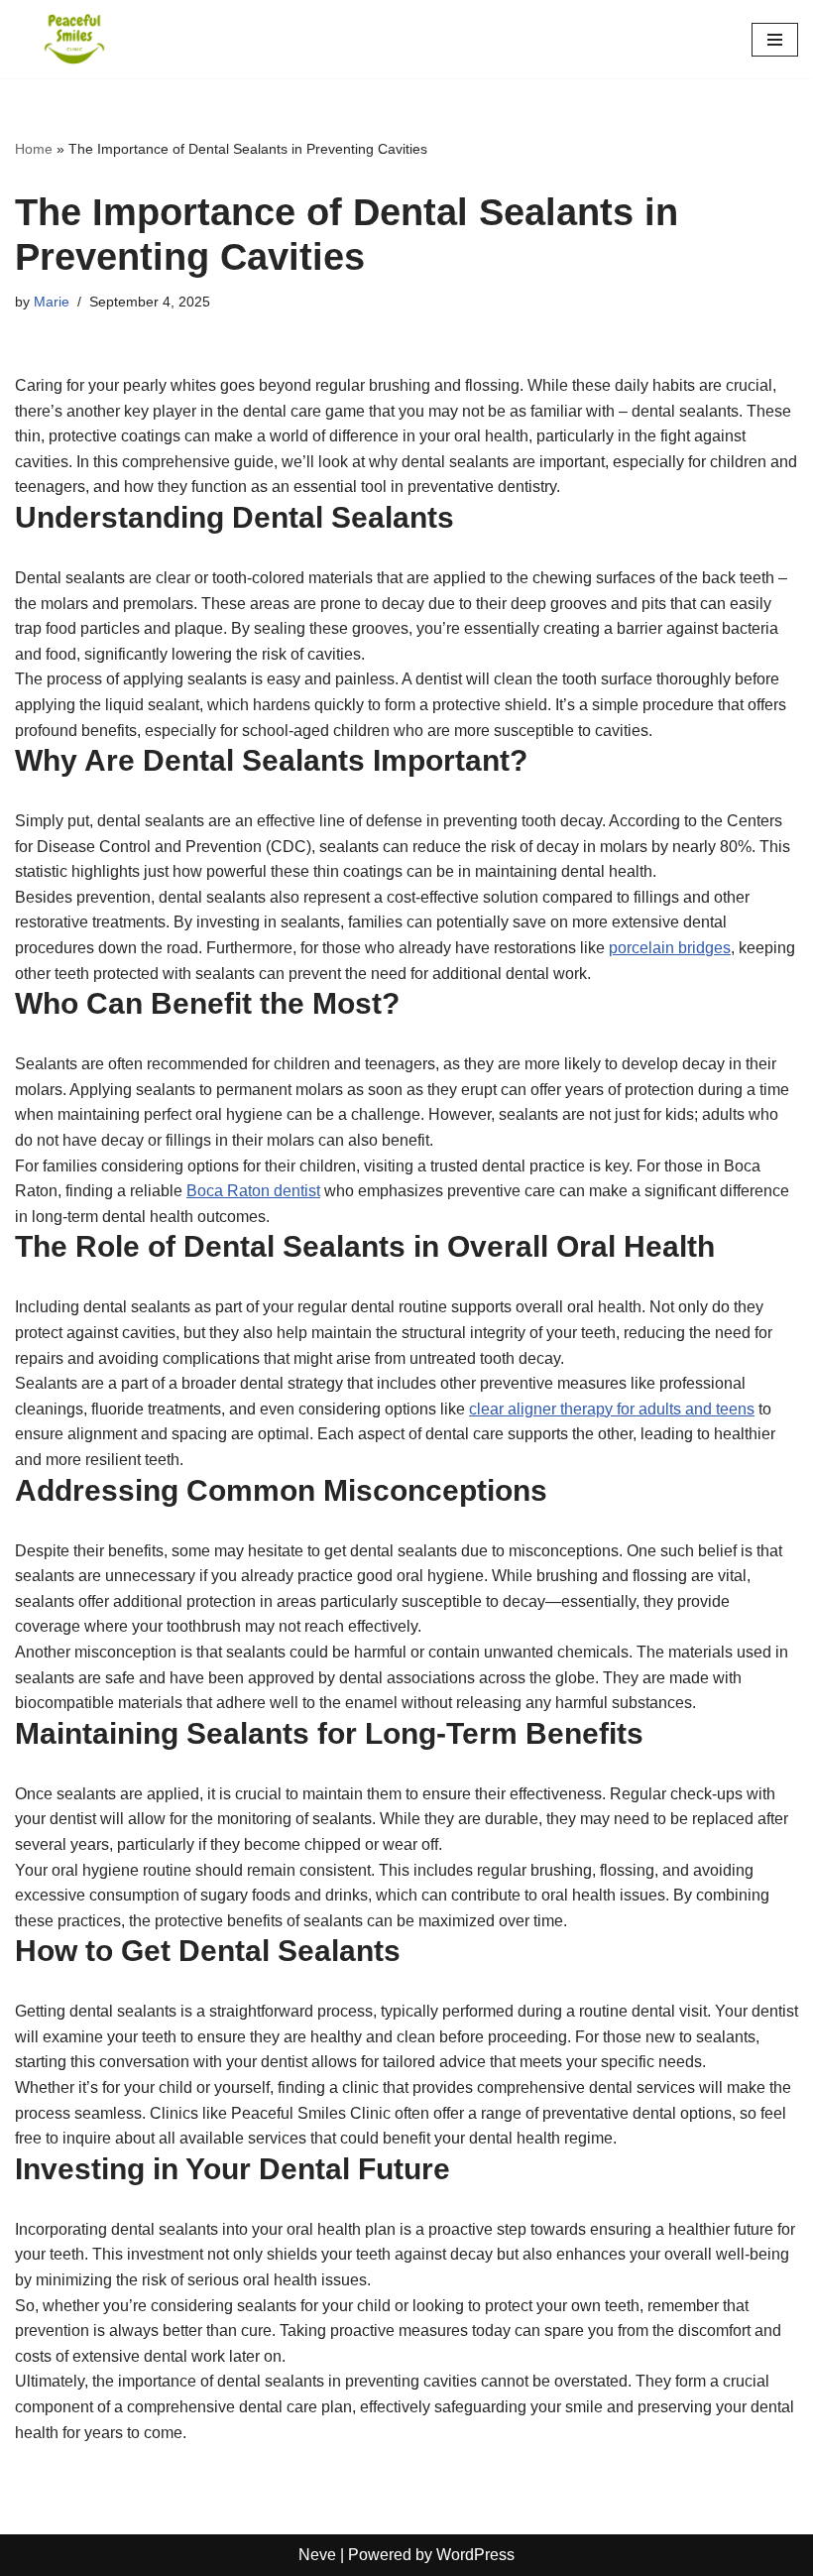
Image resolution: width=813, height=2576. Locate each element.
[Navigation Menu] (775, 40)
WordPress (475, 2555)
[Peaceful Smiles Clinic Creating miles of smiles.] (74, 39)
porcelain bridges (670, 948)
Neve (317, 2555)
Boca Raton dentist (253, 1191)
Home (34, 149)
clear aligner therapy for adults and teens (612, 1409)
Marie (52, 302)
